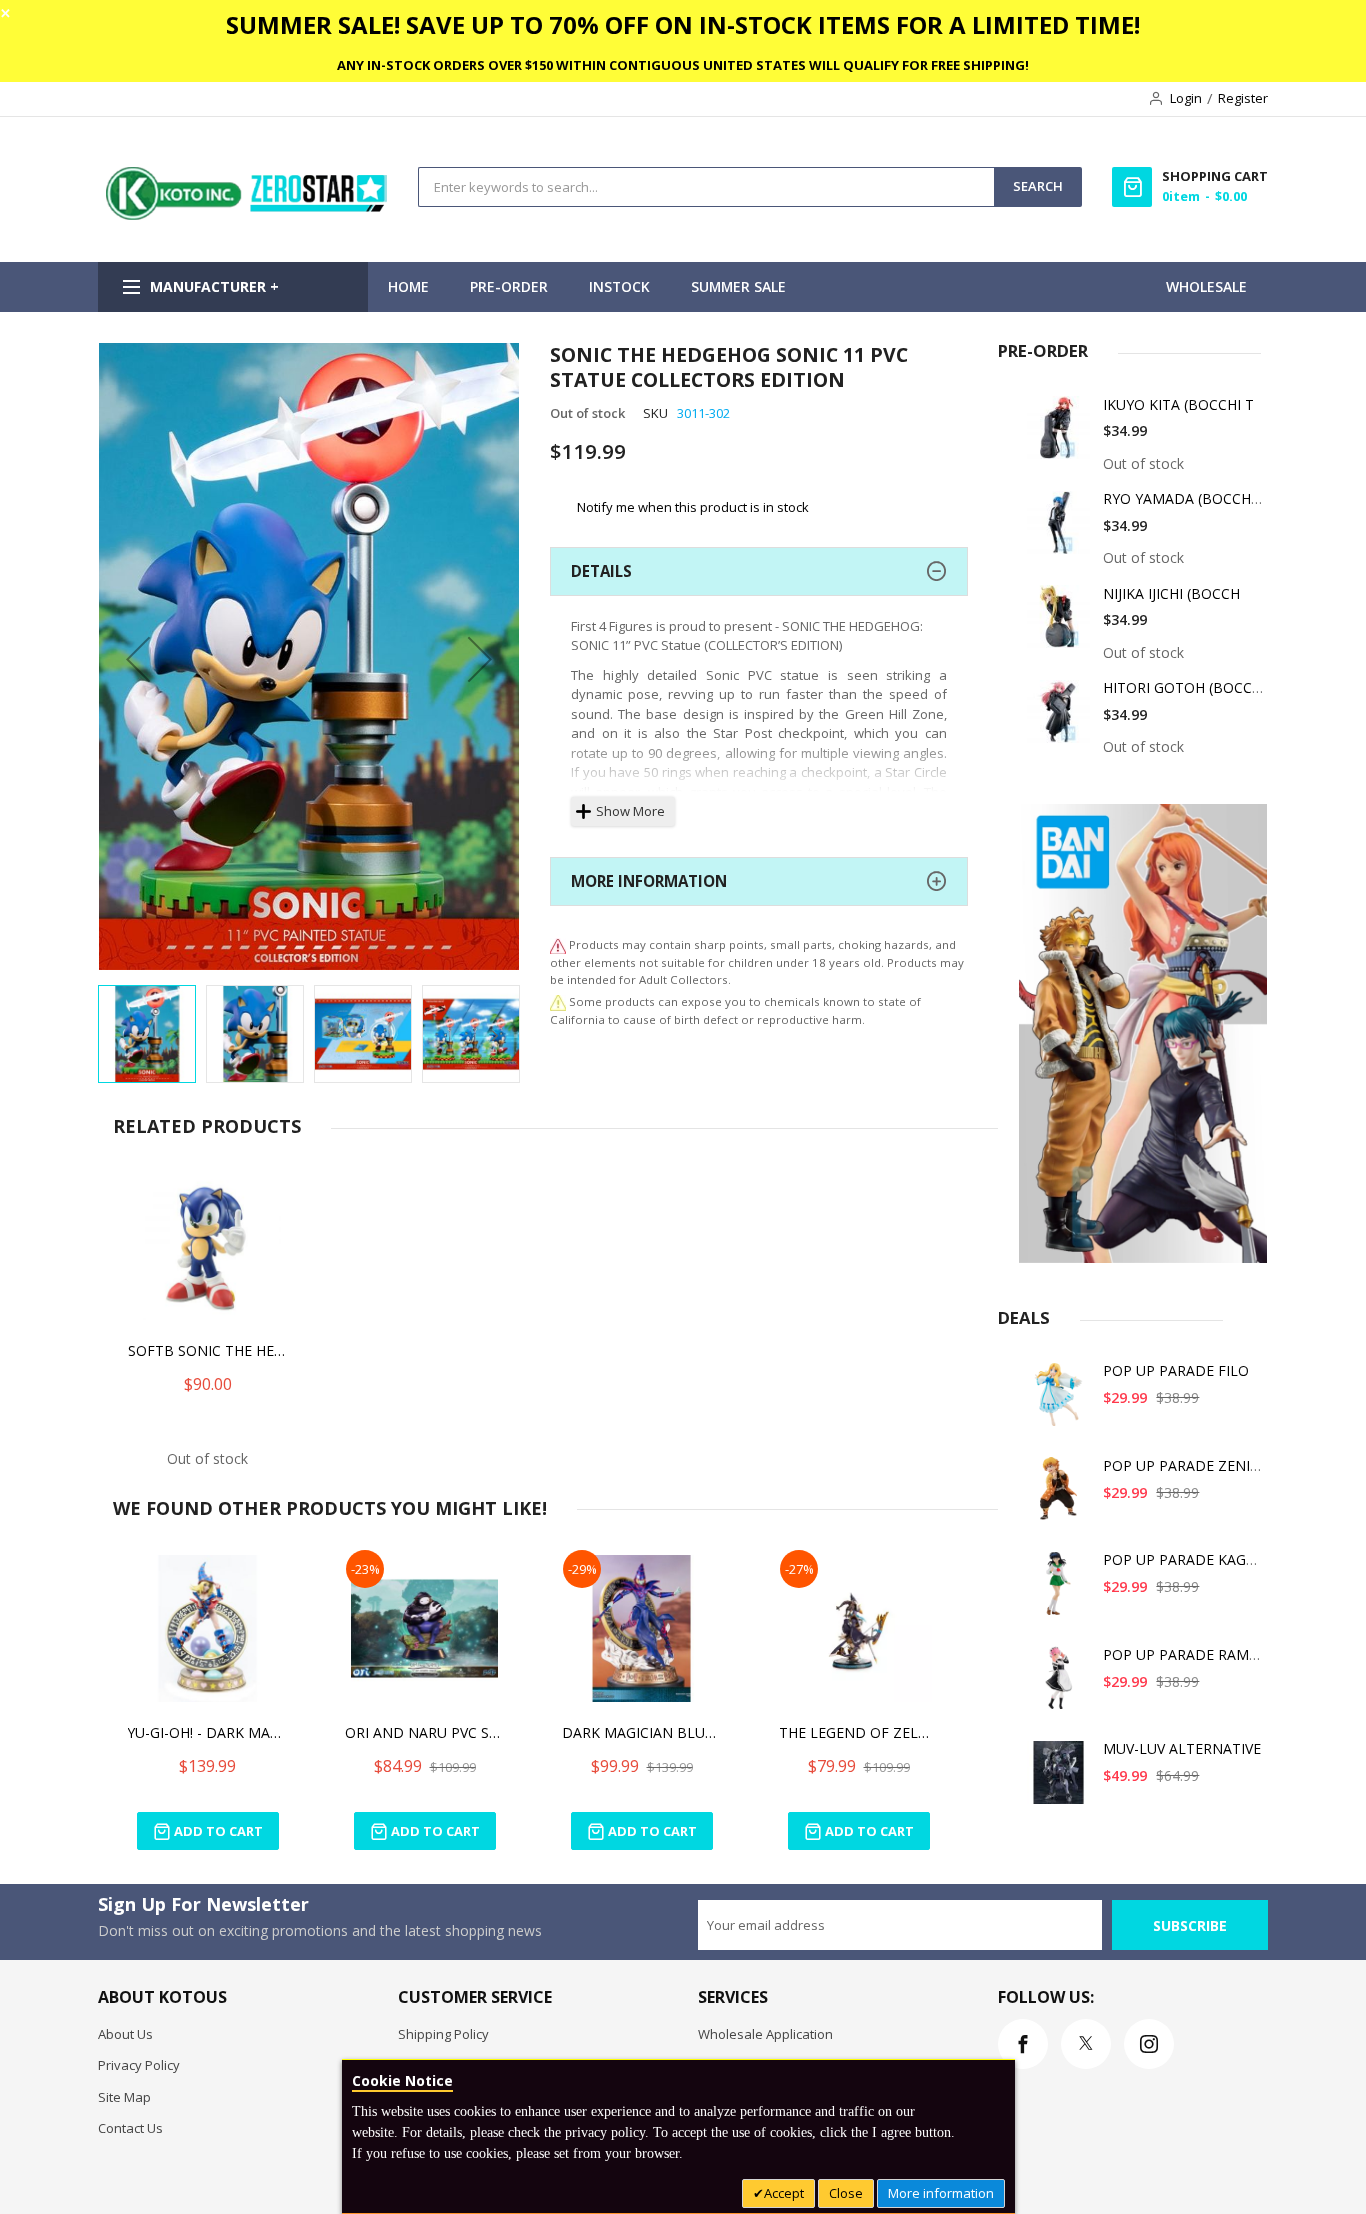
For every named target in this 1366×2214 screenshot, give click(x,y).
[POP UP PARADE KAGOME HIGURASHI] (1059, 1590)
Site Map (124, 2097)
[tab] (759, 571)
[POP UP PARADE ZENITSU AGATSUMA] (1059, 1496)
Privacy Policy (139, 2065)
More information (941, 2193)
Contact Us (130, 2128)
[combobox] (706, 187)
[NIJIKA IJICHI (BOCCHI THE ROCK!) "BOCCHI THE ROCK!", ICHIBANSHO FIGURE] (1059, 624)
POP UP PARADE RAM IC (1184, 1654)
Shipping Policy (443, 2034)
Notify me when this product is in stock (693, 507)
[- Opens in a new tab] (558, 1001)
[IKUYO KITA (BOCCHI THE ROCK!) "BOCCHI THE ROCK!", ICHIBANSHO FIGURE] (1059, 435)
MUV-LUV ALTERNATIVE (1182, 1748)
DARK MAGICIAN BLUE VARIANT (642, 1732)
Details (601, 571)
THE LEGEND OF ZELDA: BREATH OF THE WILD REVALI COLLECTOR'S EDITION (859, 1732)
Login (1186, 98)
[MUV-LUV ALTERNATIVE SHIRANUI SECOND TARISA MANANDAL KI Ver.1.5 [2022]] (1059, 1779)
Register (1243, 98)
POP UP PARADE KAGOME (1190, 1559)
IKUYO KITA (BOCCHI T (1178, 404)
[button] (138, 658)
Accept (784, 2193)
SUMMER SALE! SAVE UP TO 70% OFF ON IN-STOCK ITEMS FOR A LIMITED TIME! (683, 24)
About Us (125, 2034)
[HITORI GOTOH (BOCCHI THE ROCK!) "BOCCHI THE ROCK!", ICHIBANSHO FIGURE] (1059, 718)
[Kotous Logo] (248, 215)
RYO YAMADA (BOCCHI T (1185, 498)
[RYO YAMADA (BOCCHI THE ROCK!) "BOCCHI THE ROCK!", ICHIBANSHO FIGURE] (1059, 529)
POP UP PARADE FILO (1176, 1370)
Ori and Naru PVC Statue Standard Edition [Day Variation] (425, 1732)
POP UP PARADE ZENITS (1185, 1465)
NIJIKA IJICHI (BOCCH (1171, 593)
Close (846, 2193)
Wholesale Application (765, 2034)
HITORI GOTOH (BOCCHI (1184, 687)
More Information (649, 881)
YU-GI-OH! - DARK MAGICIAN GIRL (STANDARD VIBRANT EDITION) (208, 1732)
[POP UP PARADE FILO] (1059, 1401)
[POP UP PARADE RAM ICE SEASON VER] (1059, 1685)
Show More (630, 811)
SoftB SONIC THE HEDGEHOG (208, 1350)
